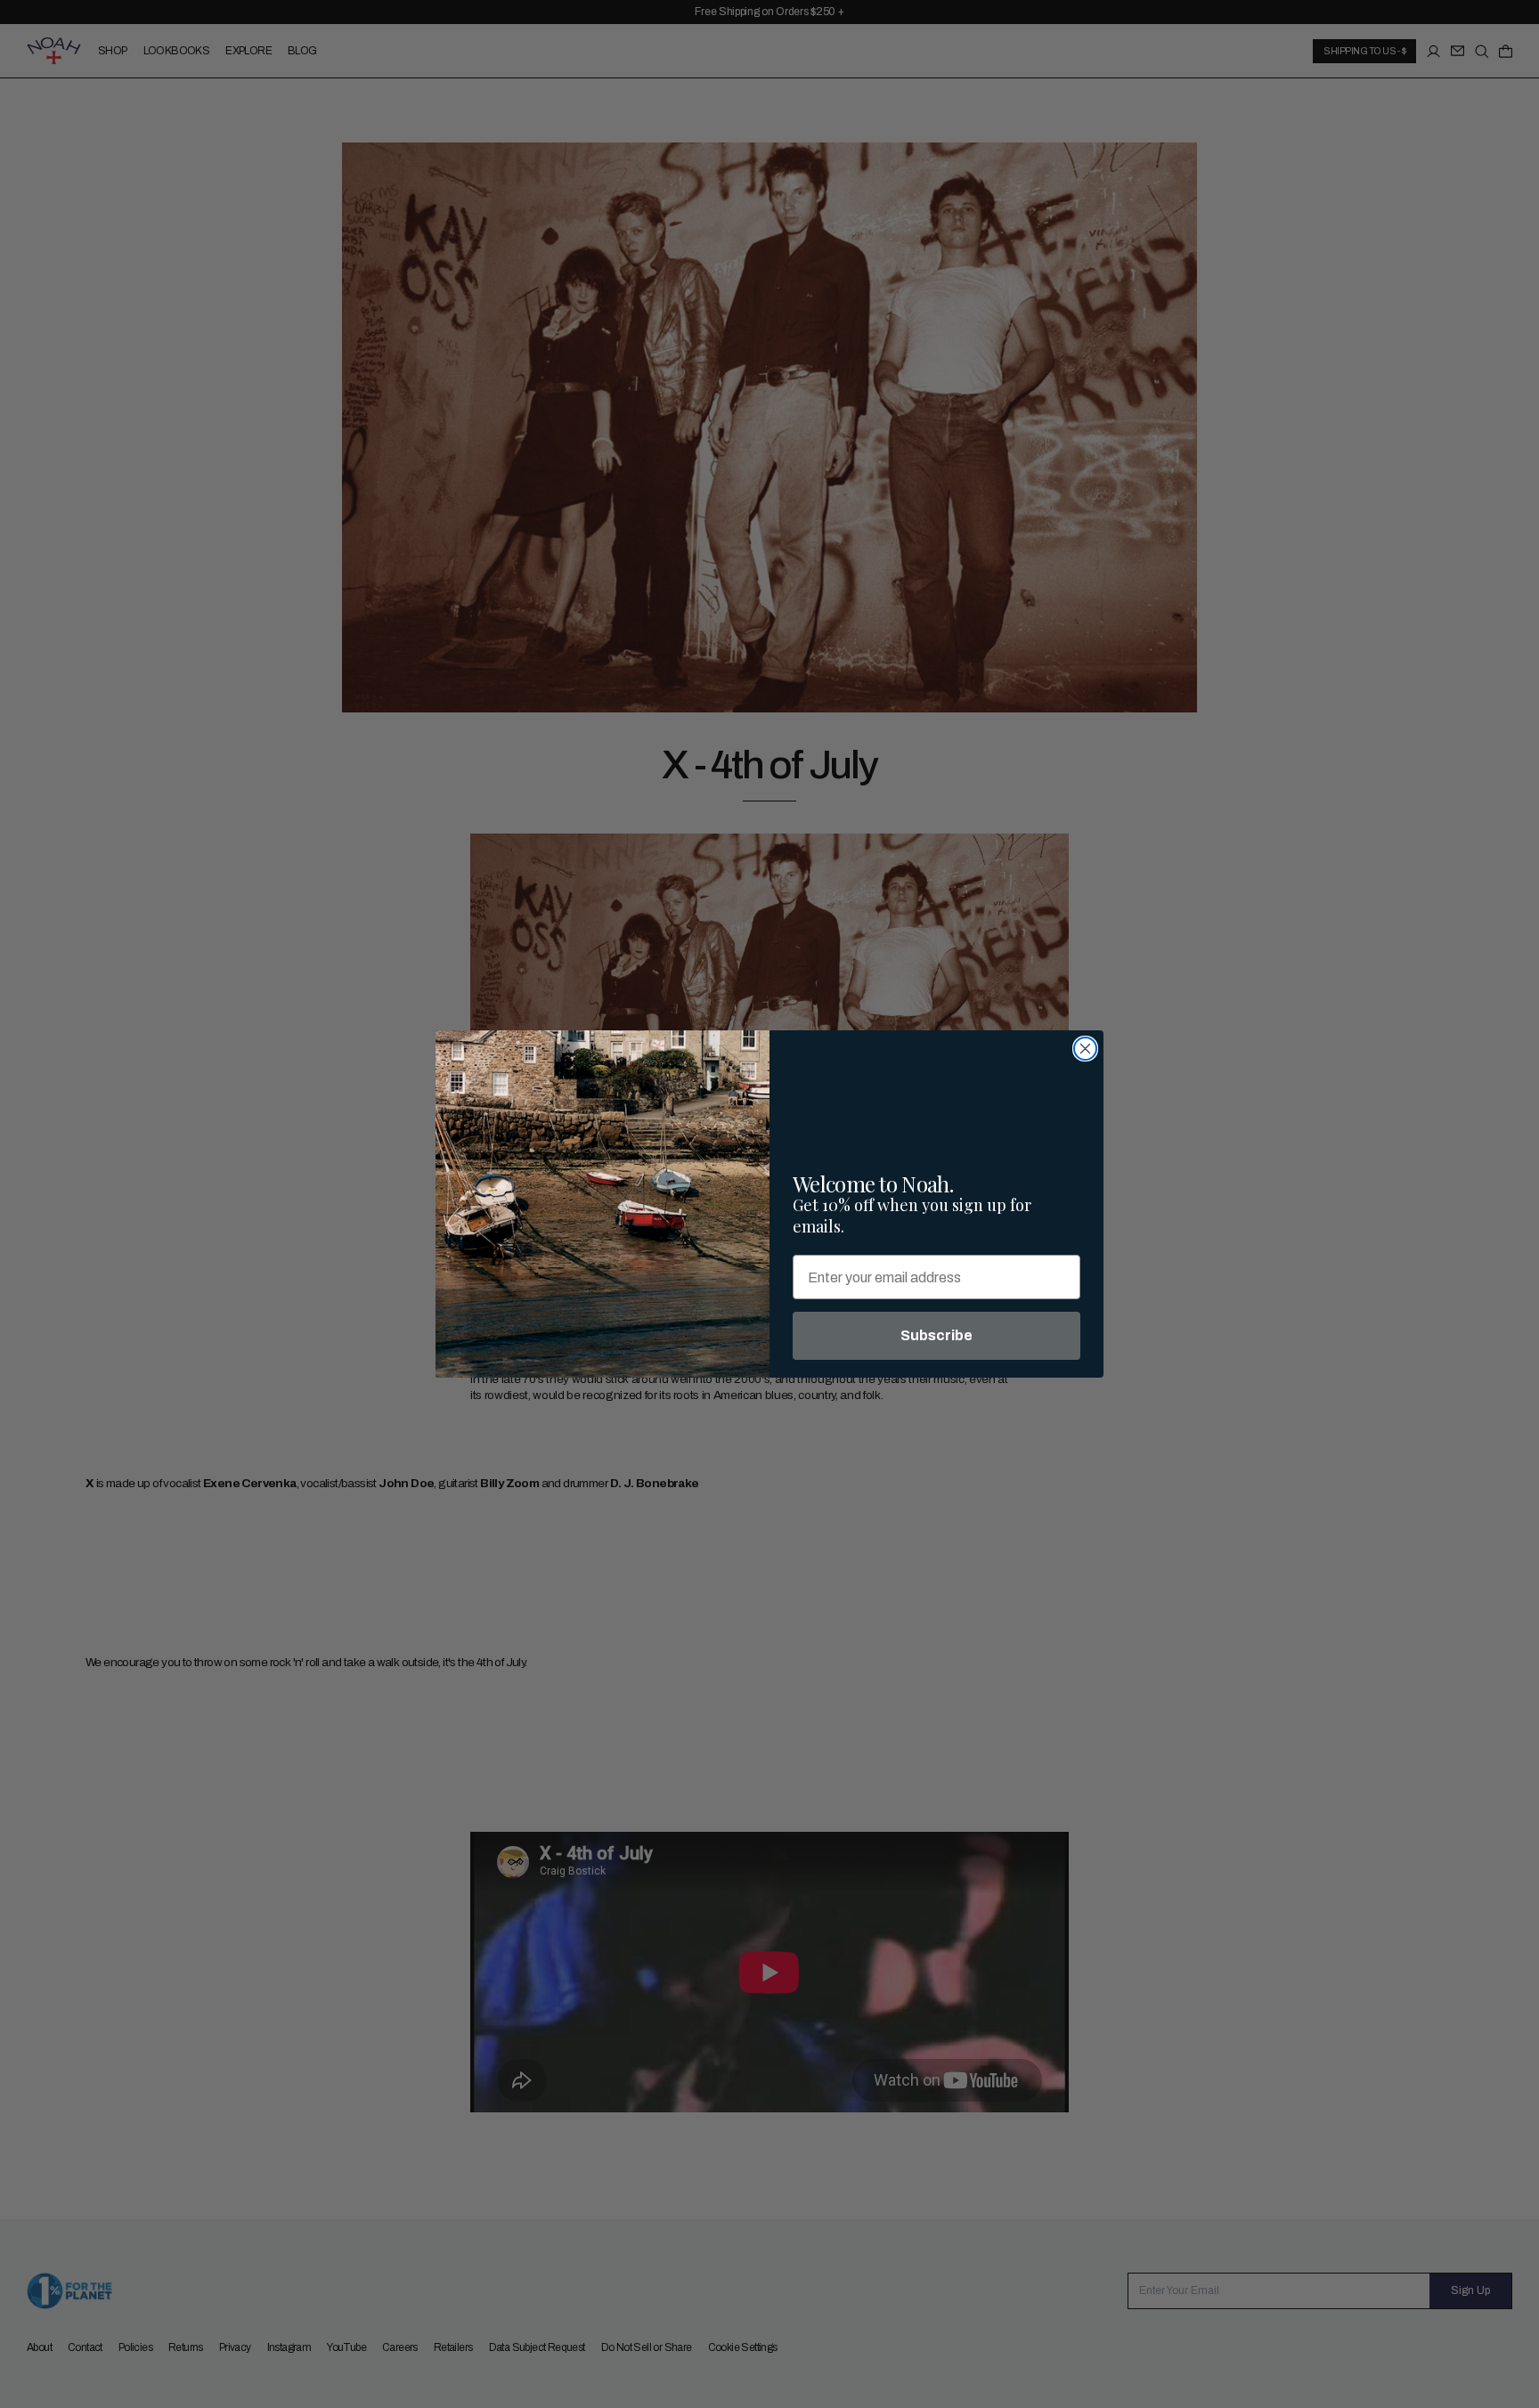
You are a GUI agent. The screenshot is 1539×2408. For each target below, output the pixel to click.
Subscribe (936, 1335)
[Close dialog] (1085, 1049)
